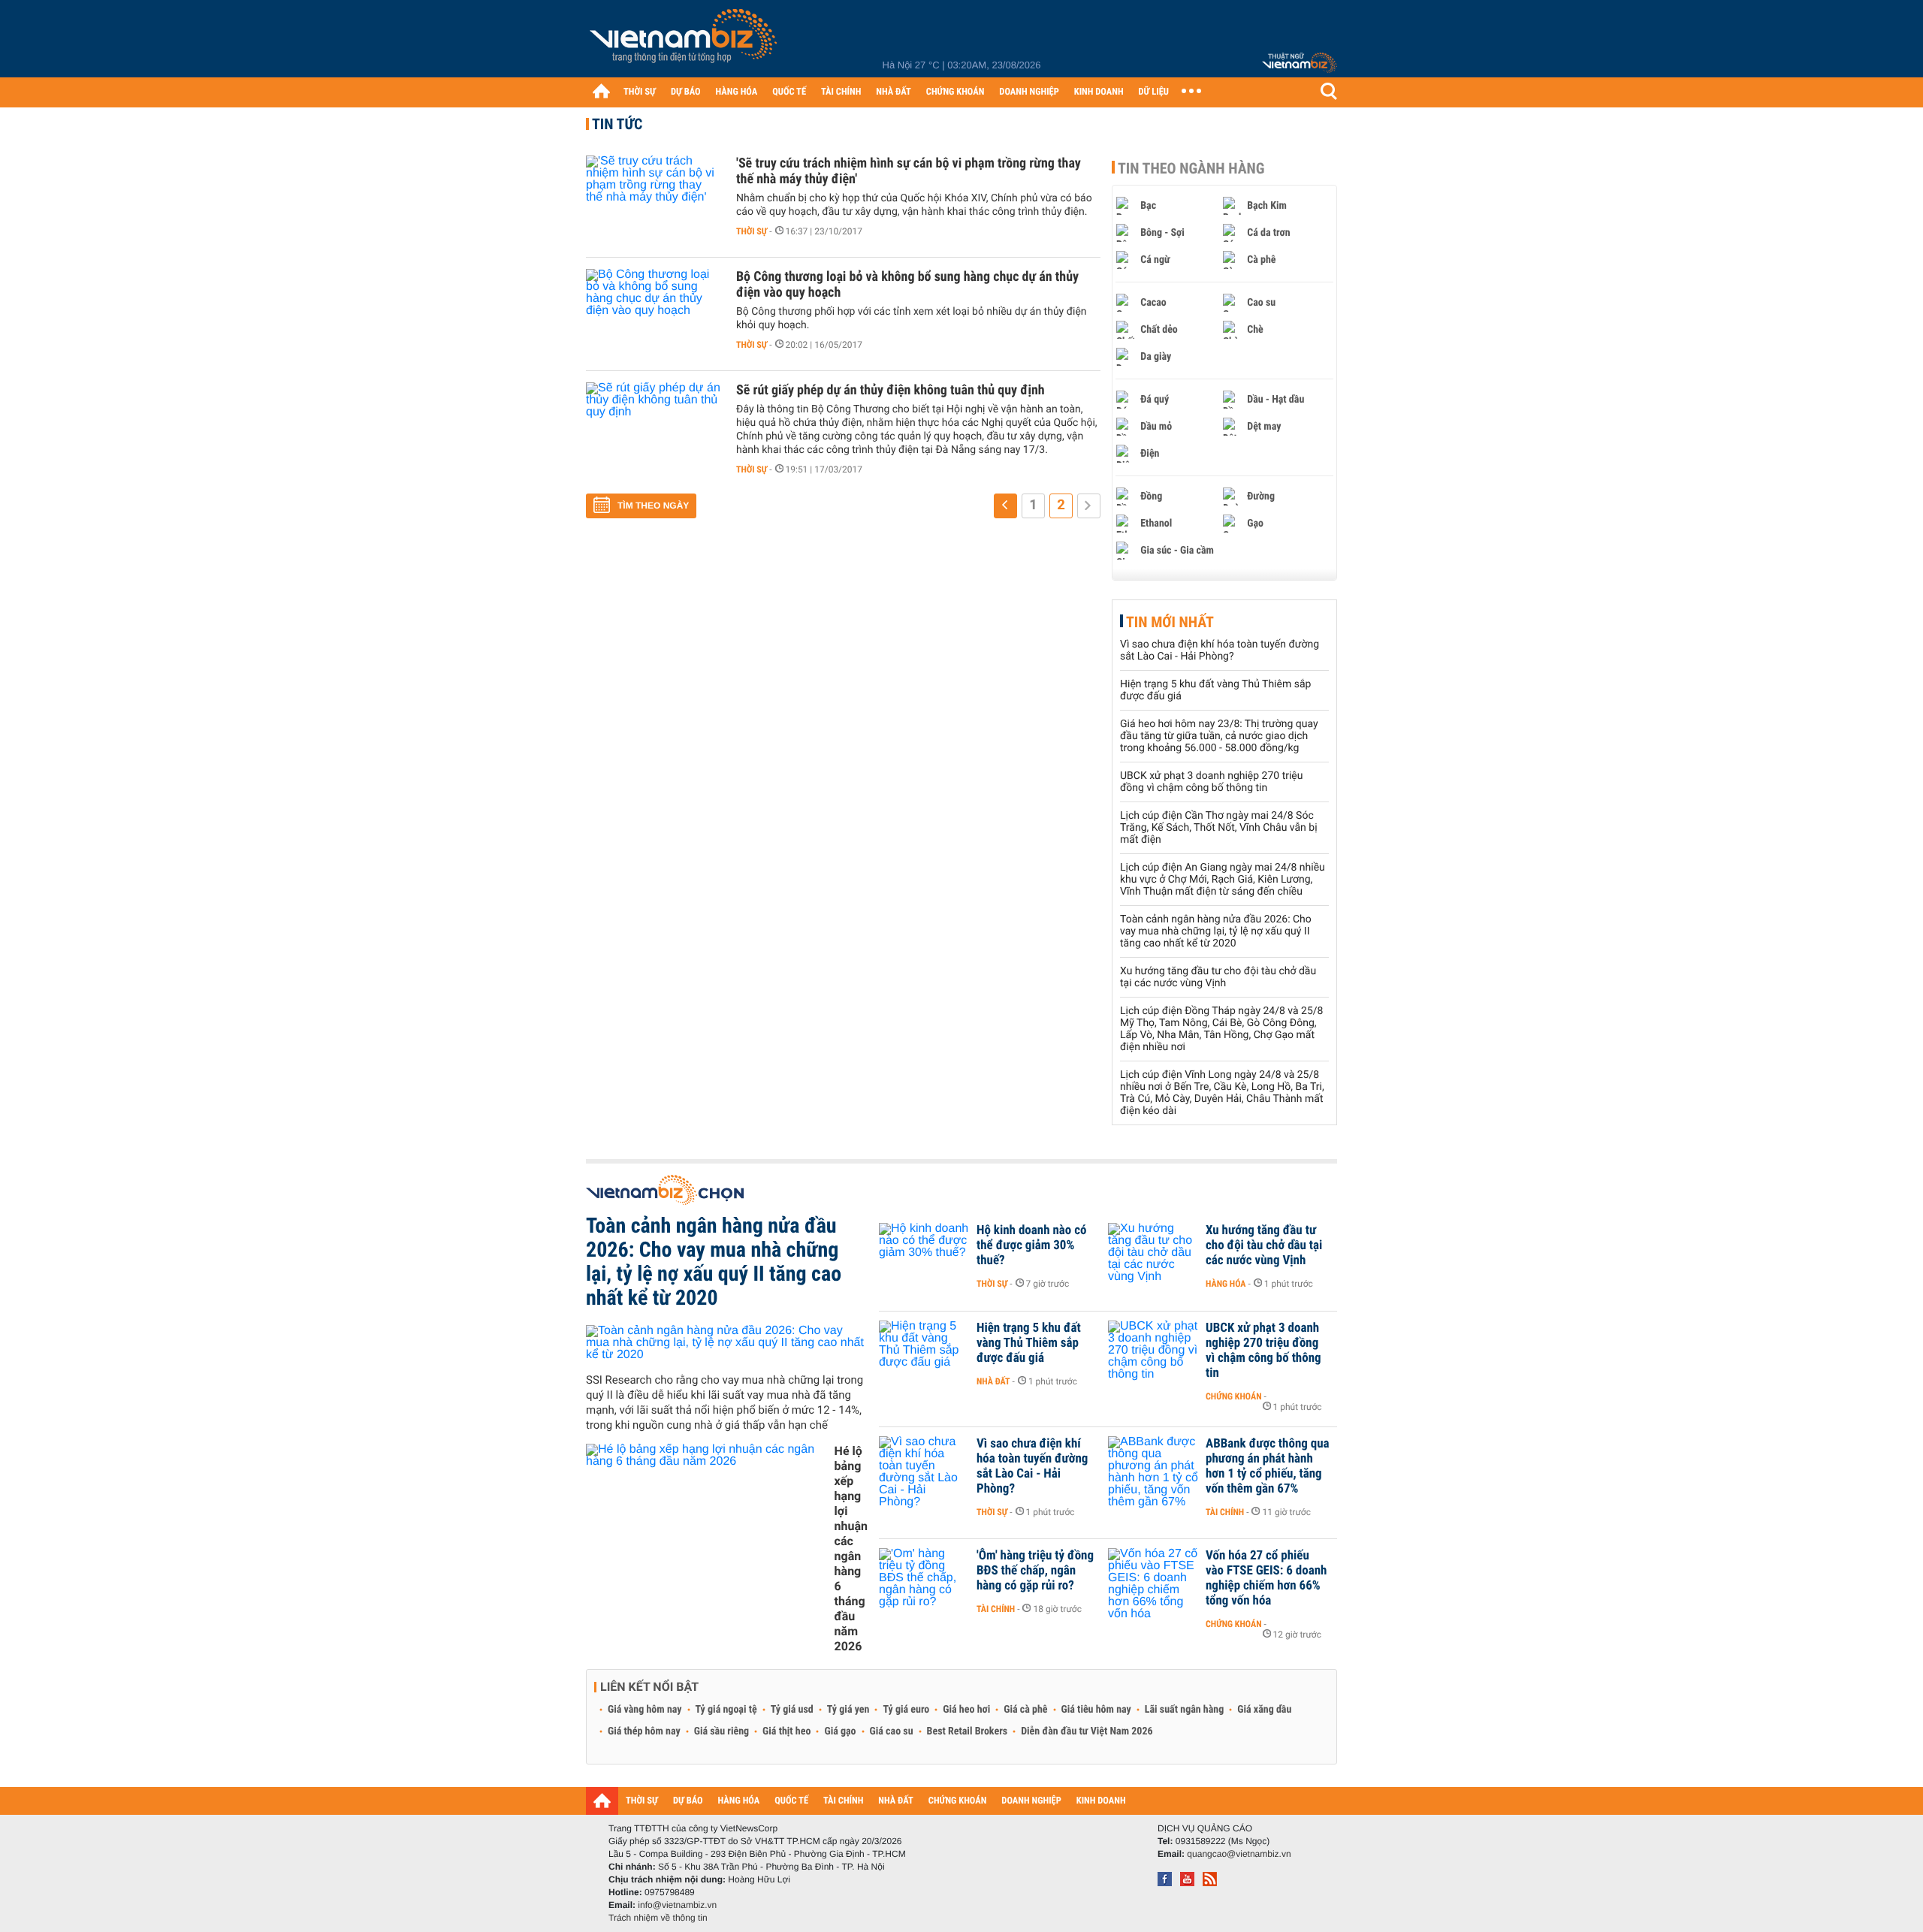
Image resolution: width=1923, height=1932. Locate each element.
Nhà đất (993, 1381)
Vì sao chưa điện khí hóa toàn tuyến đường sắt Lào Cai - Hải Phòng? (1220, 651)
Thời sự (752, 231)
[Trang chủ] (601, 91)
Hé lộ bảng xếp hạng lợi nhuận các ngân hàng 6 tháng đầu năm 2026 (851, 1549)
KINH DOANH (1099, 92)
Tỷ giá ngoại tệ (726, 1710)
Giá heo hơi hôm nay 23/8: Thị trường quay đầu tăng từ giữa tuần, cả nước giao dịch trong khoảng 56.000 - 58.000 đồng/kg (1219, 736)
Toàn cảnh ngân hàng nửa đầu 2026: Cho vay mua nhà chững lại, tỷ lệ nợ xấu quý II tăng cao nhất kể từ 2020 (1216, 931)
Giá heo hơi (966, 1710)
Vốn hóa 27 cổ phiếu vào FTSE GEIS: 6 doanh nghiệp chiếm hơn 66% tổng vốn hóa (1266, 1578)
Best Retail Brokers (968, 1731)
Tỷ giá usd (792, 1710)
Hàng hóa (1226, 1284)
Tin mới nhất (1170, 622)
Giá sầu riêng (722, 1731)
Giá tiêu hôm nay (1096, 1710)
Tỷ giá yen (848, 1710)
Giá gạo (840, 1731)
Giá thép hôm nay (644, 1731)
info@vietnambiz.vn (677, 1905)
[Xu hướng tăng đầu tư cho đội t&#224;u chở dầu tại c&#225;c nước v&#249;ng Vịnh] (1153, 1253)
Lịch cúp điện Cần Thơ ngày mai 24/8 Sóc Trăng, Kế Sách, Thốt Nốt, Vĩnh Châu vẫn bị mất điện (1219, 828)
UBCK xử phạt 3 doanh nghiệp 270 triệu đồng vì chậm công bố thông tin (1211, 782)
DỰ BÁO (686, 92)
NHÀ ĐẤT (893, 92)
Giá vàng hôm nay (645, 1710)
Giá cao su (892, 1731)
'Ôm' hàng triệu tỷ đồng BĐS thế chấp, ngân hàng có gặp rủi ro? (1035, 1571)
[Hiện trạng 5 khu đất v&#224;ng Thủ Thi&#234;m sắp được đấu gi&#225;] (924, 1351)
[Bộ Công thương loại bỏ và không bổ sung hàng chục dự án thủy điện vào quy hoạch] (654, 314)
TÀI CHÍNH (841, 92)
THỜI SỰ (640, 92)
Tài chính (1225, 1512)
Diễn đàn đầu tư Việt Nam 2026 (1087, 1731)
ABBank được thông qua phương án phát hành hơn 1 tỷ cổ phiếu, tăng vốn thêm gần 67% (1268, 1466)
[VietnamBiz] (686, 41)
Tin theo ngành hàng (1191, 168)
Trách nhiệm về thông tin (658, 1918)
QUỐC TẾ (789, 92)
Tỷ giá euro (906, 1710)
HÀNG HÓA (737, 92)
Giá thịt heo (786, 1731)
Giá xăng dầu (1264, 1710)
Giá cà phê (1025, 1710)
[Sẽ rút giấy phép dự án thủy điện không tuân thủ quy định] (654, 427)
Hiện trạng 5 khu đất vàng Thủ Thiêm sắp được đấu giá (1029, 1343)
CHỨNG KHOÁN (955, 92)
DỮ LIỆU (1154, 92)
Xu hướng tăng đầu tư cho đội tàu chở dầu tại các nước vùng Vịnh (1218, 977)
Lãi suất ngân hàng (1184, 1710)
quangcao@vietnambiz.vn (1239, 1854)
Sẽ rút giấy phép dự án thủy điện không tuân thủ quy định (891, 390)
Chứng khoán (1234, 1396)
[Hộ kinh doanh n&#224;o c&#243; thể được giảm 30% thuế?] (924, 1253)
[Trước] (1005, 506)
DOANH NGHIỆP (1029, 92)
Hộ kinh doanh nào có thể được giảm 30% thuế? (1031, 1245)
